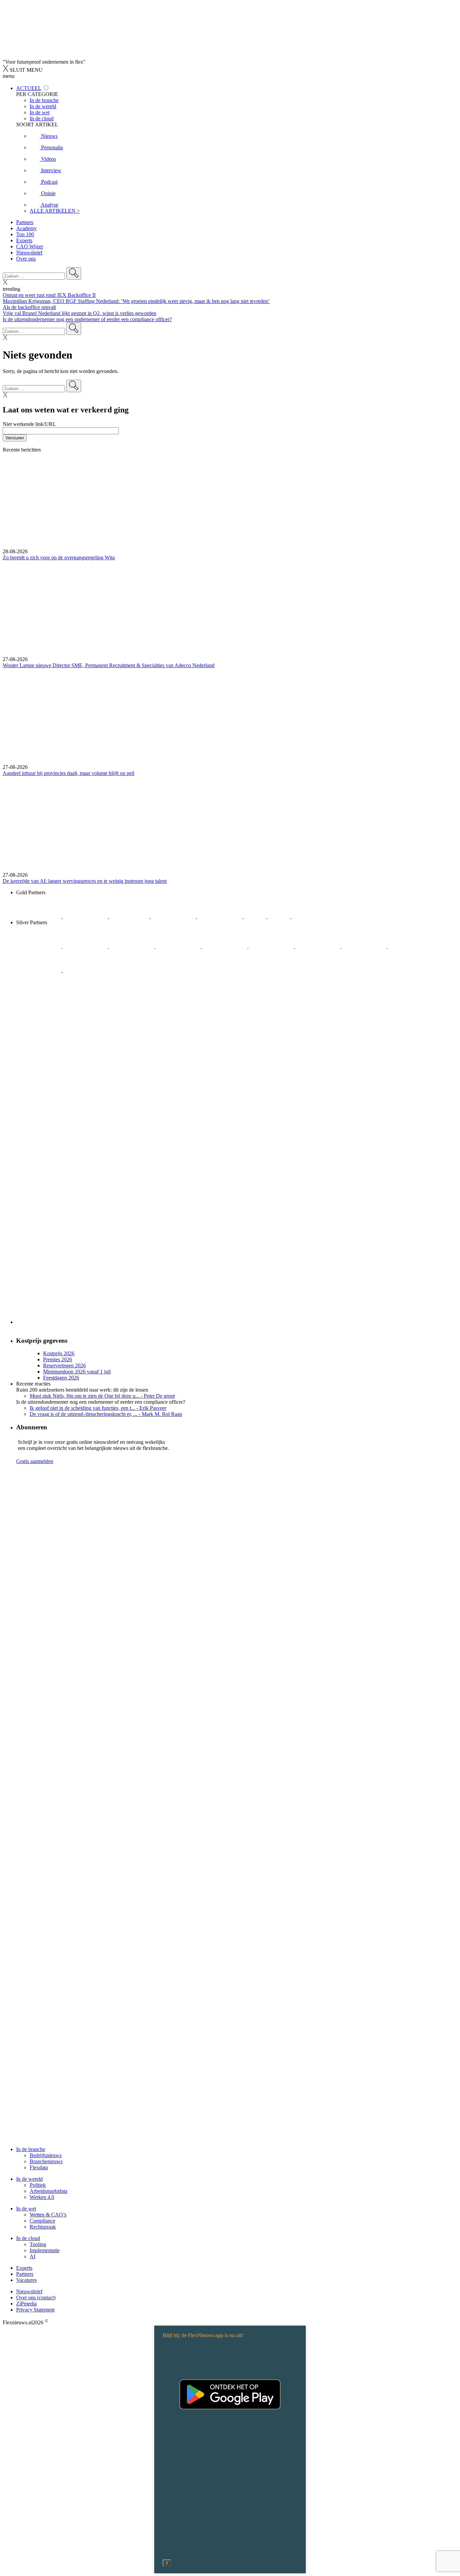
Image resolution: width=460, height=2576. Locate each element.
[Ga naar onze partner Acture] (86, 916)
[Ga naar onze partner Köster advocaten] (410, 946)
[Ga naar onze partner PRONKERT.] (132, 946)
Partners (25, 222)
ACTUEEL (29, 88)
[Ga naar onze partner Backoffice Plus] (39, 916)
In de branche (31, 2149)
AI (32, 2256)
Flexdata (39, 2167)
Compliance (42, 2221)
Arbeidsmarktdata (48, 2191)
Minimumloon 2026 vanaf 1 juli (77, 1372)
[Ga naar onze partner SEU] (86, 946)
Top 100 (25, 234)
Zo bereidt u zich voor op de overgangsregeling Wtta (59, 557)
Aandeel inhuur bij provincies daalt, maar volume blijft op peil (69, 773)
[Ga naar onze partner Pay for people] (39, 970)
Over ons (26, 259)
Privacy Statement (35, 2310)
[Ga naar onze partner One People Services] (174, 916)
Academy (26, 228)
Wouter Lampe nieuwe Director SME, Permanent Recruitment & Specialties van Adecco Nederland (109, 665)
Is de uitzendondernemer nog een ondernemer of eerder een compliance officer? (87, 319)
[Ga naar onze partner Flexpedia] (220, 916)
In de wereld (29, 2179)
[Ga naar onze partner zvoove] (314, 916)
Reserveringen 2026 (64, 1365)
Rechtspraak (43, 2227)
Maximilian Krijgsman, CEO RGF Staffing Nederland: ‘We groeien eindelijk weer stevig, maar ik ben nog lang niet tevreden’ (136, 301)
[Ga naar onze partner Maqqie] (225, 946)
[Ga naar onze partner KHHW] (279, 916)
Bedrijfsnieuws (46, 2155)
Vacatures (26, 2280)
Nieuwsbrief (29, 253)
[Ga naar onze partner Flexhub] (39, 946)
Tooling (38, 2244)
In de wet (26, 2209)
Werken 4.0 (42, 2197)
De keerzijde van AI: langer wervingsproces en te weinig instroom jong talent (85, 881)
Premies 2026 (58, 1359)
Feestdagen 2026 (61, 1378)
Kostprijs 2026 (59, 1353)
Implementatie (45, 2250)
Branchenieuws (46, 2161)
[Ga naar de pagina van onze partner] (62, 1507)
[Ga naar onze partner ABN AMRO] (365, 946)
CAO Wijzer (30, 246)
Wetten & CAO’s (48, 2215)
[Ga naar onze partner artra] (272, 946)
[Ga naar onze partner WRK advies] (85, 970)
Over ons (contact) (36, 2298)
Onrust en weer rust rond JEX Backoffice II (49, 295)
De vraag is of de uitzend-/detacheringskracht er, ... (106, 1414)
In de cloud (28, 2238)
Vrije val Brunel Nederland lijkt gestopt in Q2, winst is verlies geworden (79, 313)
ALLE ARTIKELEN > (55, 211)
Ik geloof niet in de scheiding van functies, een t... (98, 1408)
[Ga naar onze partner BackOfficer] (130, 916)
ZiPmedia (26, 2304)
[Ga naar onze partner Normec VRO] (179, 946)
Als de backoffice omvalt (29, 307)
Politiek (38, 2185)
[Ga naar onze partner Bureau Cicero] (255, 916)
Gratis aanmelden (35, 1461)
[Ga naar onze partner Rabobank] (318, 946)
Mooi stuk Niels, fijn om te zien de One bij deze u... (102, 1396)
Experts (24, 240)
